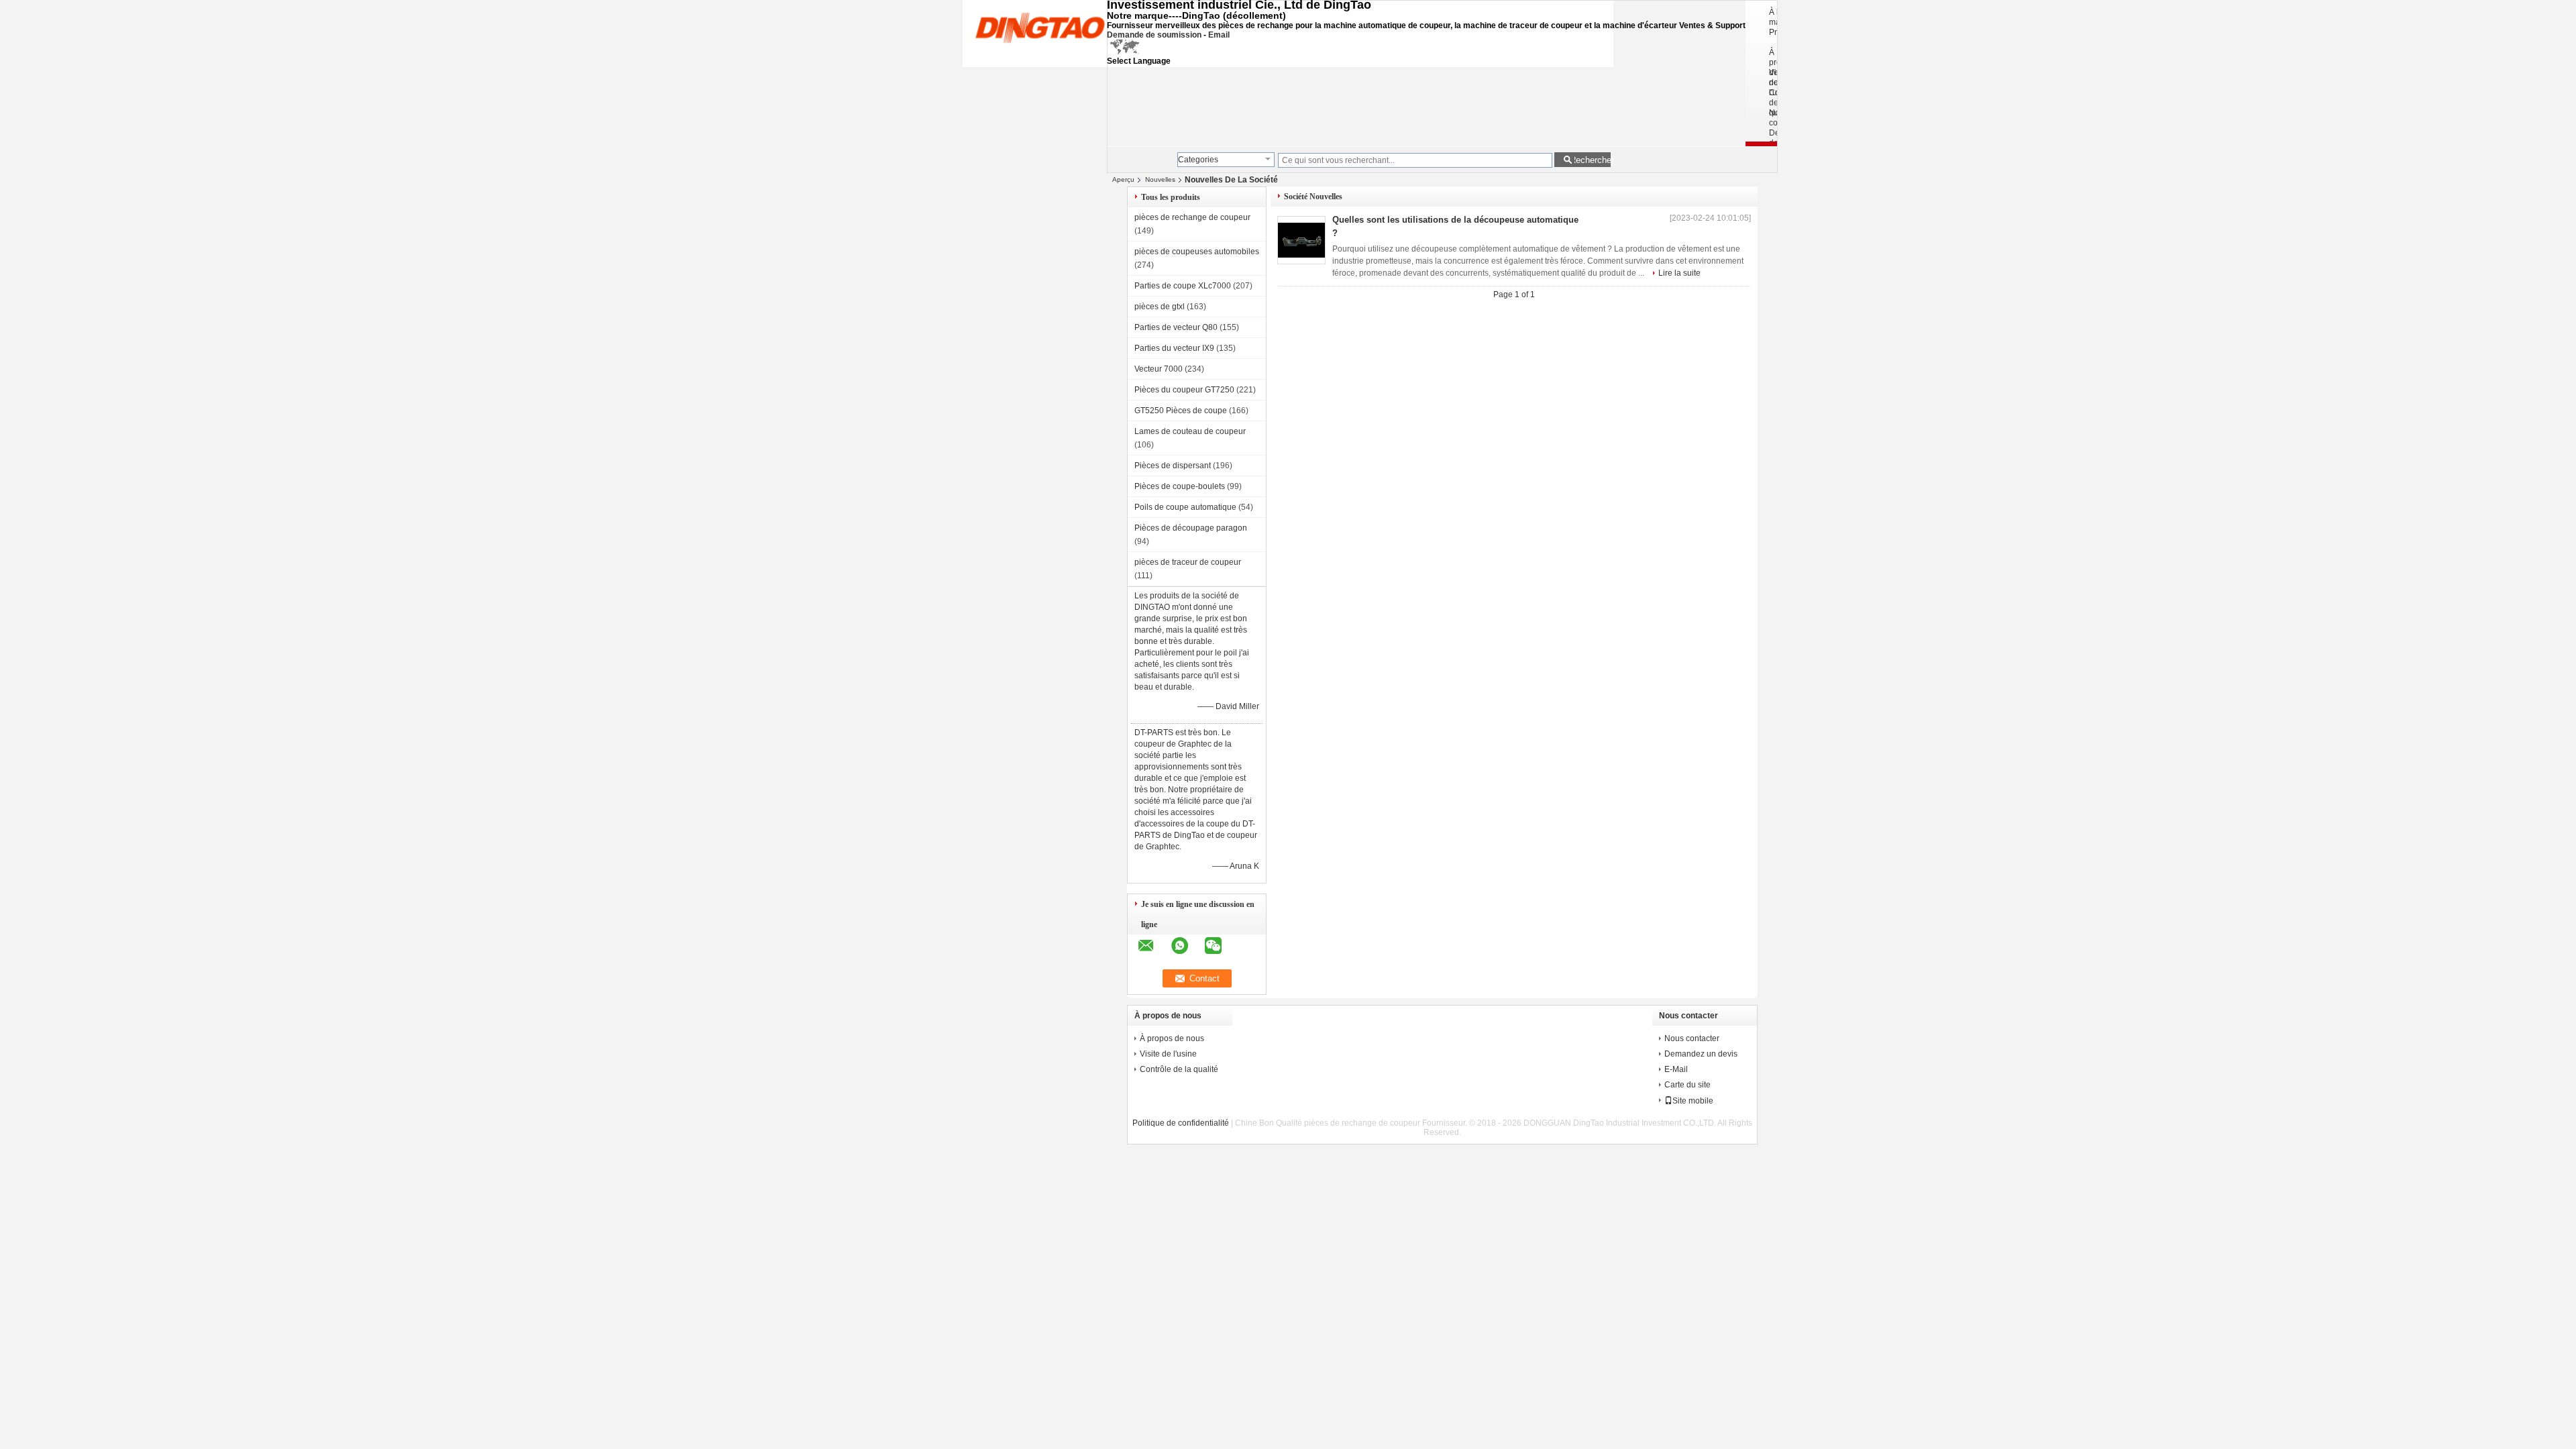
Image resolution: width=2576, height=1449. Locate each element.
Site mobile (1693, 1101)
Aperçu (1123, 179)
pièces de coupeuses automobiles (1197, 252)
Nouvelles (1160, 179)
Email (1219, 35)
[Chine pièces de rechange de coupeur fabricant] (1040, 27)
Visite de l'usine (1168, 1054)
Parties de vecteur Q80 (1176, 327)
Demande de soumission (1154, 35)
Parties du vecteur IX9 (1174, 348)
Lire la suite (1679, 273)
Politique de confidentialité (1181, 1123)
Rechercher (1590, 160)
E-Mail (1676, 1069)
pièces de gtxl (1160, 307)
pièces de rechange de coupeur (1192, 217)
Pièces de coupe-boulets (1180, 486)
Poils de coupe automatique (1185, 507)
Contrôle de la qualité (1179, 1069)
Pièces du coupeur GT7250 (1184, 390)
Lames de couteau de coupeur (1190, 431)
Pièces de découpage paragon (1191, 528)
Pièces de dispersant (1173, 466)
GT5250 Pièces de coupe (1181, 411)
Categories (1198, 160)
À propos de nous (1172, 1038)
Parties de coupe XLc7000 (1183, 286)
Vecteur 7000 (1159, 369)
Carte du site (1687, 1085)
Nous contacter (1692, 1038)
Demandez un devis (1701, 1054)
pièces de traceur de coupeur (1188, 562)
